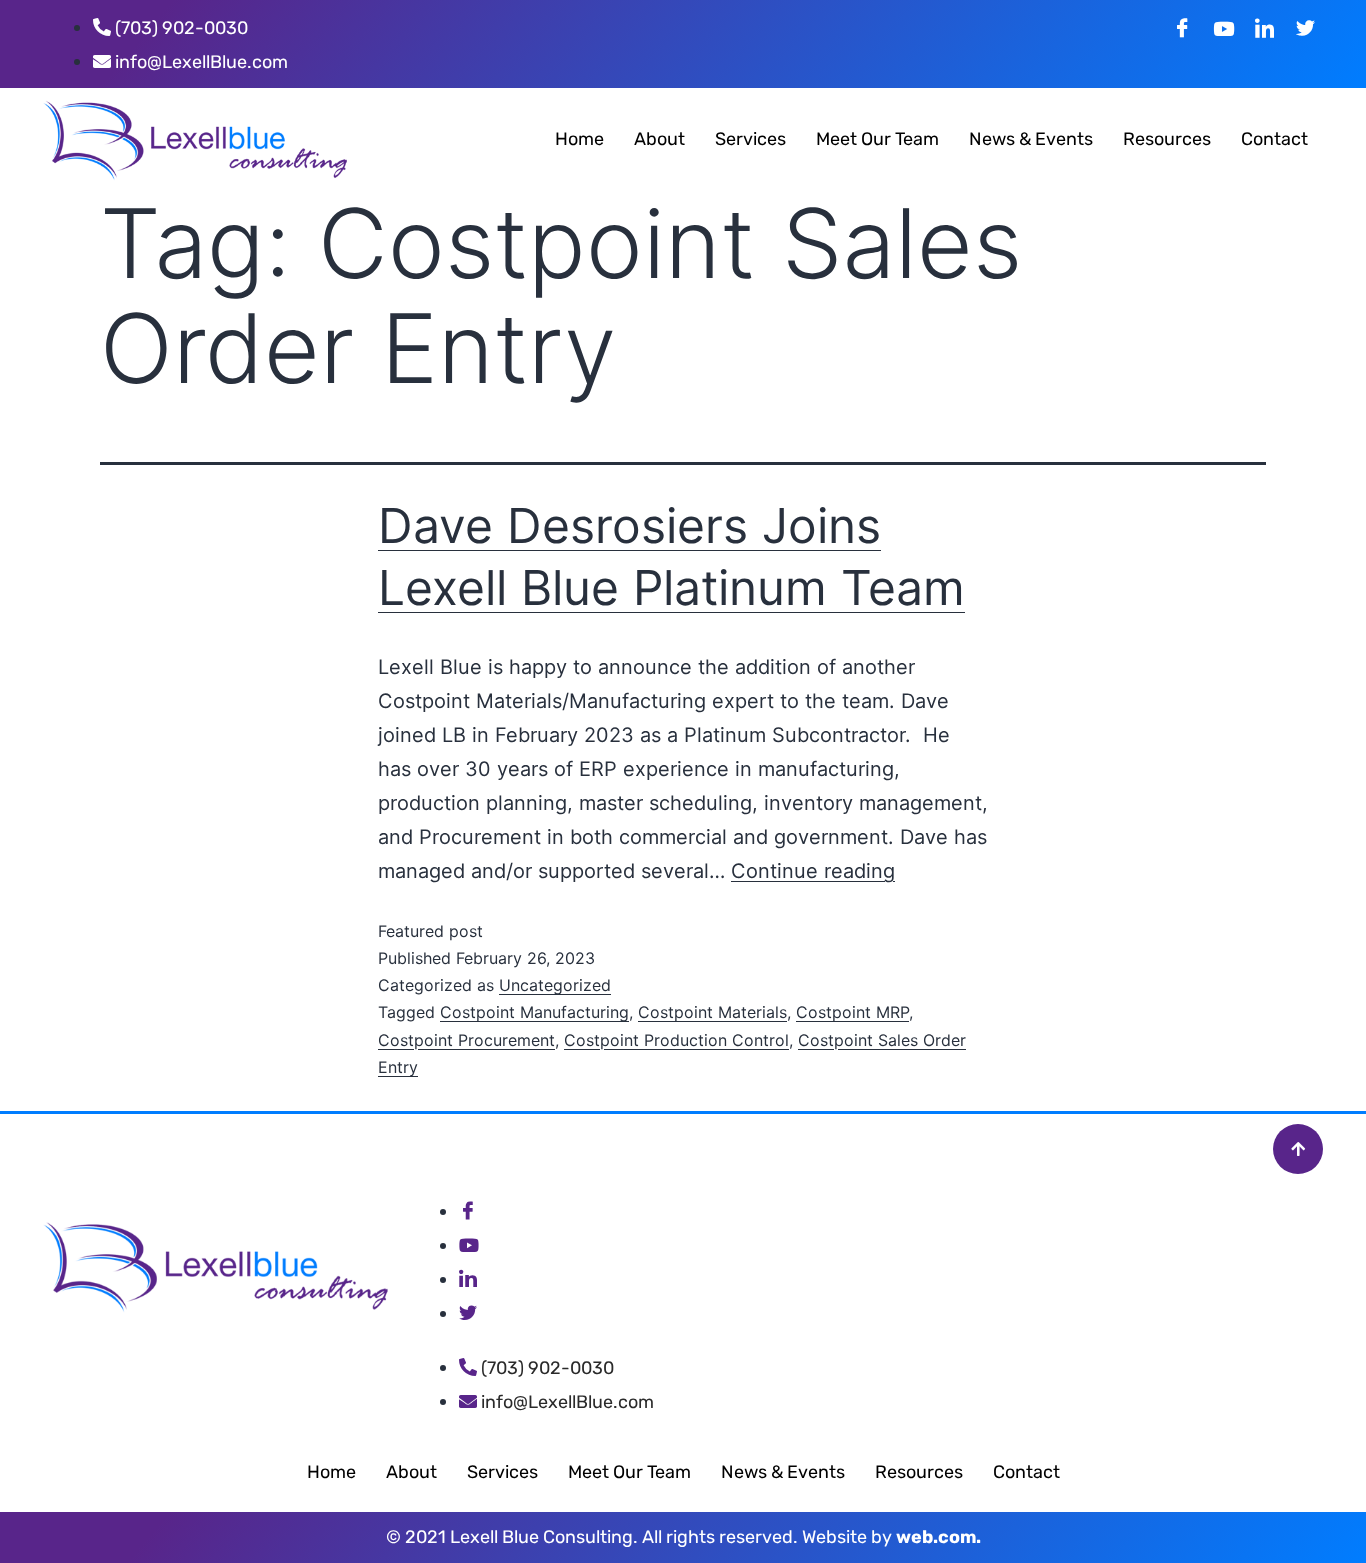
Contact (1274, 139)
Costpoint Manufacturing (534, 1012)
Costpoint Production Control (676, 1040)
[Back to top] (1298, 1149)
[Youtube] (1223, 27)
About (659, 139)
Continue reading (813, 871)
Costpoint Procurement (466, 1040)
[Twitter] (1305, 27)
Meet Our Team (877, 139)
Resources (1167, 139)
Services (750, 139)
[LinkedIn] (1264, 27)
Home (579, 139)
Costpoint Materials (712, 1012)
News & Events (1031, 139)
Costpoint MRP (852, 1012)
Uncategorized (555, 985)
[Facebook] (1182, 27)
